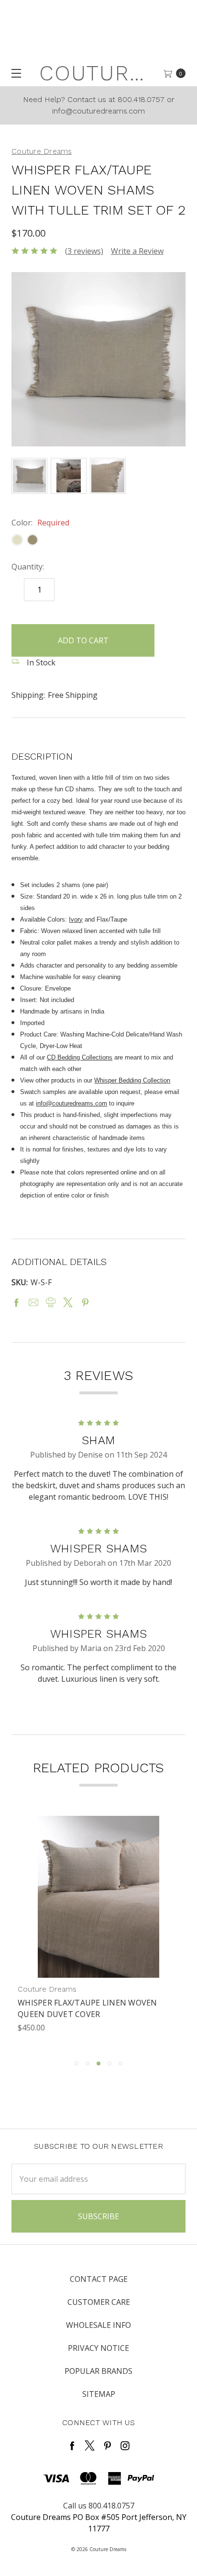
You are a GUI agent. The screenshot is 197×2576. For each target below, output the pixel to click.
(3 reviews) (84, 251)
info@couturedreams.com (71, 1103)
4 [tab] (109, 2063)
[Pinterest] (85, 1302)
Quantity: (28, 567)
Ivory (76, 919)
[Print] (51, 1302)
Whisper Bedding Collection (132, 1080)
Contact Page (99, 2279)
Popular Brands (98, 2371)
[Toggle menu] (13, 73)
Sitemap (99, 2394)
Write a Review (137, 251)
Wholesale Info (98, 2325)
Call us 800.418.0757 (99, 2506)
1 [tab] (77, 2063)
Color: (40, 523)
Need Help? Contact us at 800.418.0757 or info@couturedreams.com (99, 105)
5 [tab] (120, 2063)
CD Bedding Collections (80, 1057)
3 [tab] (98, 2063)
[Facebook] (16, 1302)
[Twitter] (68, 1302)
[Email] (33, 1302)
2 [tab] (88, 2063)
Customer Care (99, 2302)
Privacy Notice (98, 2348)
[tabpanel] (98, 1933)
